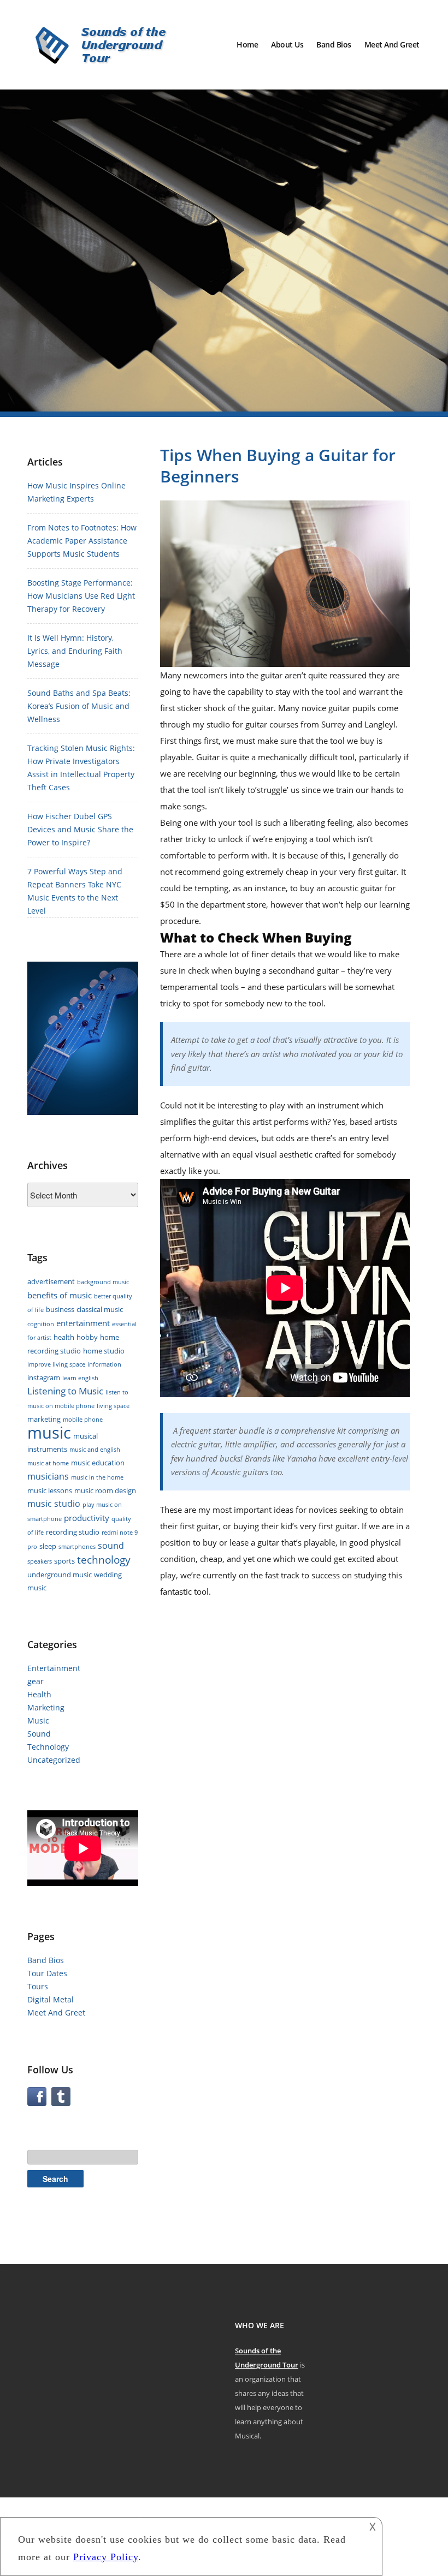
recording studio (73, 1532)
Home (247, 44)
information (104, 1364)
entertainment (83, 1323)
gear (36, 1681)
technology (104, 1560)
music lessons (50, 1490)
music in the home (97, 1477)
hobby (87, 1337)
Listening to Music (65, 1391)
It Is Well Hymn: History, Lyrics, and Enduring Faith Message (75, 651)
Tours (38, 1986)
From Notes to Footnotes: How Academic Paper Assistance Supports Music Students (82, 541)
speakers (40, 1561)
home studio (104, 1351)
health (64, 1337)
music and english (95, 1450)
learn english (80, 1378)
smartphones (77, 1547)
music (49, 1433)
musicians (48, 1476)
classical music (100, 1309)
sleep (48, 1546)
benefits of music (60, 1295)
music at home (48, 1463)
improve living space (56, 1364)
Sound (39, 1734)
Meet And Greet (392, 44)
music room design (105, 1490)
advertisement (51, 1281)
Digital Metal (51, 1999)
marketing (44, 1419)
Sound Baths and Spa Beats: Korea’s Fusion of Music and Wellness (79, 706)
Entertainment (54, 1668)
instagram (44, 1378)
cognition (41, 1324)
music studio (54, 1504)
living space (113, 1406)
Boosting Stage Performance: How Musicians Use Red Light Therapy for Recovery (81, 596)
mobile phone (83, 1420)
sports (64, 1561)
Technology (48, 1747)
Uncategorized (54, 1760)
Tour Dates (47, 1973)
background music (103, 1282)
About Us (287, 44)
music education (98, 1463)
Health (39, 1694)
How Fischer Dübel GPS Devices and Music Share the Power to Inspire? (80, 829)
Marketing (46, 1707)
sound (111, 1546)
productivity (87, 1518)
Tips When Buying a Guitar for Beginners (278, 466)
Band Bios (334, 44)
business (60, 1309)
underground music (60, 1575)
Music (38, 1721)
